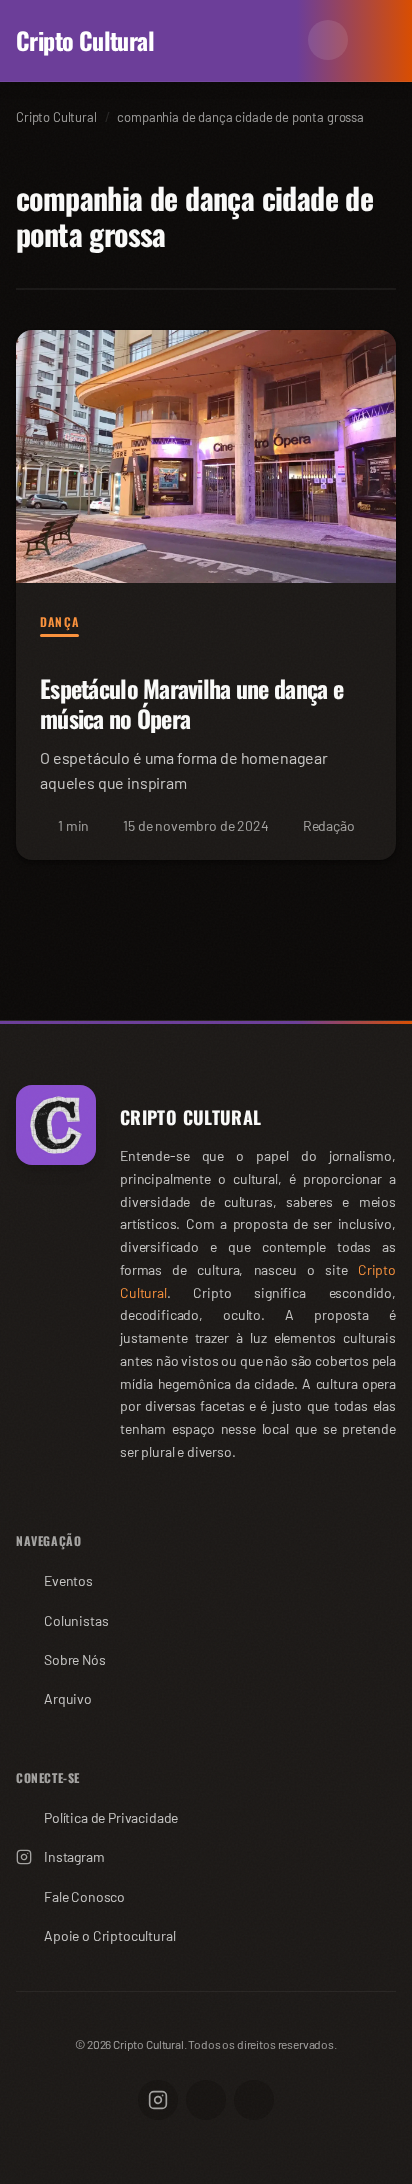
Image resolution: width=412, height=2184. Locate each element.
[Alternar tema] (328, 40)
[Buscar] (280, 40)
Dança (59, 622)
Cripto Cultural (85, 40)
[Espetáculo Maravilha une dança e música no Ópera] (206, 456)
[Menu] (376, 40)
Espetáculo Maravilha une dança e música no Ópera (191, 703)
